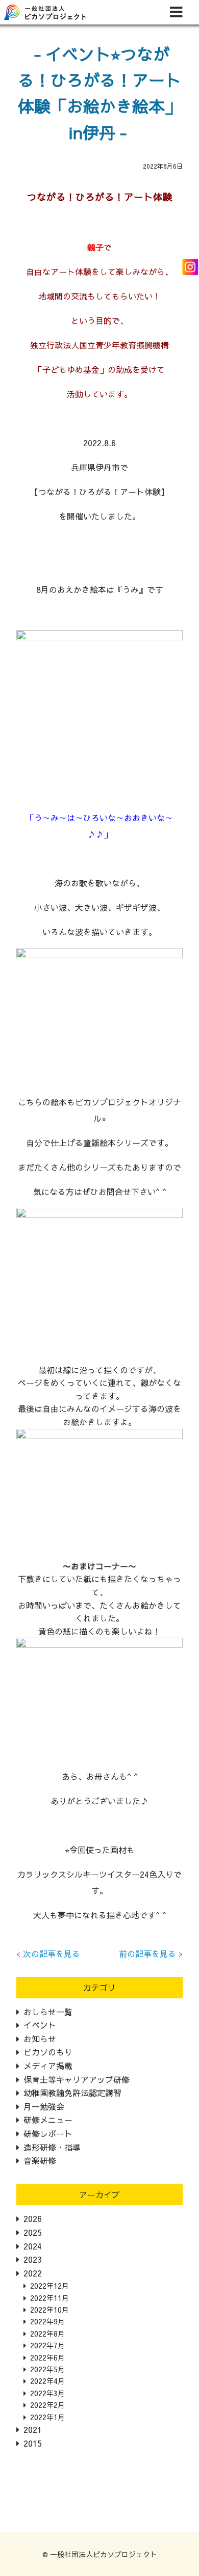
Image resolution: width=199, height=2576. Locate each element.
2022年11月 (49, 2298)
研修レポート (48, 2133)
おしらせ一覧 (48, 2012)
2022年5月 (47, 2369)
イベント (40, 2025)
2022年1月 (47, 2417)
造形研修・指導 (52, 2147)
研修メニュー (48, 2120)
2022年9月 (47, 2321)
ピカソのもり (48, 2052)
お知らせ (40, 2039)
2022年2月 (47, 2405)
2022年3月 (47, 2393)
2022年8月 (47, 2334)
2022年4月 (47, 2381)
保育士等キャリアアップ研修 (77, 2079)
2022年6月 (47, 2357)
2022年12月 (49, 2286)
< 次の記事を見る (48, 1954)
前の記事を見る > (151, 1954)
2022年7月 (47, 2345)
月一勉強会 (44, 2106)
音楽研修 (40, 2160)
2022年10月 (49, 2310)
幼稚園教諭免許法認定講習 (72, 2093)
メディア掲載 (48, 2066)
